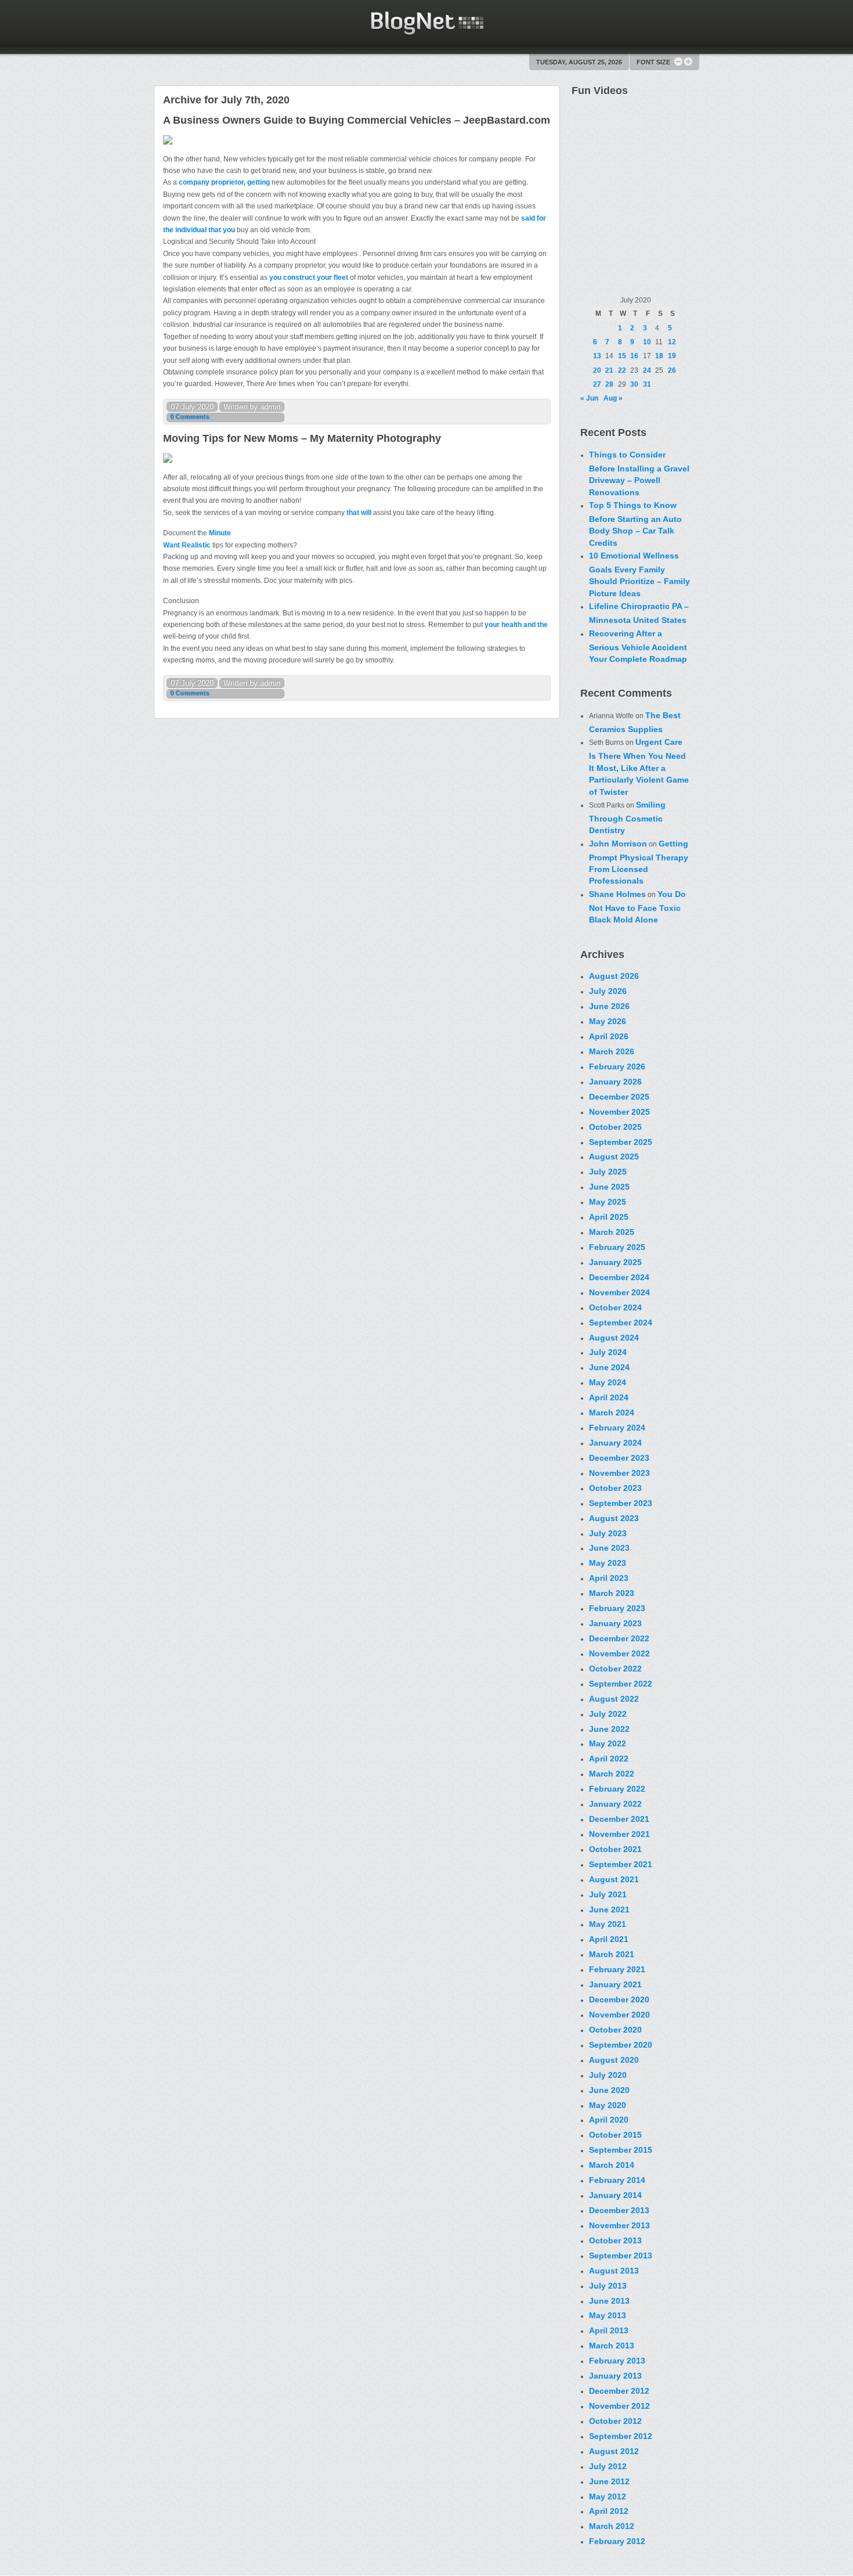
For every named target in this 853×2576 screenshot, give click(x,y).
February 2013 (617, 2361)
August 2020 (614, 2060)
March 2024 (612, 1413)
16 (634, 356)
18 (659, 356)
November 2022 (619, 1653)
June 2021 (609, 1910)
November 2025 (619, 1112)
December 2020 (619, 1999)
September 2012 (621, 2436)
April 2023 (609, 1578)
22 (622, 370)
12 (672, 342)
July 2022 (608, 1714)
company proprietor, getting (225, 182)
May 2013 (608, 2315)
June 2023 (609, 1548)
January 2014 (615, 2195)
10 (647, 342)
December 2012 (619, 2391)
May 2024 (608, 1382)
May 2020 (608, 2105)
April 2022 (609, 1759)
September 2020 (621, 2045)
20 (597, 370)
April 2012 (609, 2511)
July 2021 (608, 1894)
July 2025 (608, 1172)
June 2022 (609, 1729)
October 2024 (615, 1307)
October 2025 (615, 1127)
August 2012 (614, 2451)
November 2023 (619, 1473)
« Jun (589, 398)
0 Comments (190, 417)
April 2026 (609, 1036)
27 (597, 384)
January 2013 (615, 2376)
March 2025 (612, 1232)
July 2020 (608, 2075)
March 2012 (612, 2526)
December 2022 (619, 1638)
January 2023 (615, 1623)
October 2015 (615, 2135)
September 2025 (621, 1142)
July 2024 (608, 1352)
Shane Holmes (617, 894)
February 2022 (617, 1789)
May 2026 (608, 1021)
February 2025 (617, 1247)
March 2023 (612, 1593)
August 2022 (614, 1699)
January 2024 (615, 1443)
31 (647, 384)
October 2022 (615, 1669)
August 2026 (614, 976)
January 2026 (615, 1082)
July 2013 (608, 2286)
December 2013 (619, 2210)
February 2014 (617, 2180)
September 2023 (621, 1503)
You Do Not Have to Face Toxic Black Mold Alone (637, 907)
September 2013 (621, 2256)
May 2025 (608, 1202)
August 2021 (614, 1879)
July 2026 (608, 991)
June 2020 (609, 2090)
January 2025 (615, 1262)
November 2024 (619, 1292)
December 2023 (619, 1458)
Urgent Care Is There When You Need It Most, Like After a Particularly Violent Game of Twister (639, 767)
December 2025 (619, 1097)
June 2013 (609, 2301)
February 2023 (617, 1608)
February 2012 (617, 2541)
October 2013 (615, 2240)
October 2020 (615, 2030)
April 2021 (609, 1939)
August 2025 (614, 1157)
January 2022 (615, 1804)
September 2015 (621, 2150)
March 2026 (612, 1051)
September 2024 (621, 1323)
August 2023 (614, 1518)
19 (672, 356)
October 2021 (615, 1849)
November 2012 (619, 2406)
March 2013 (612, 2346)
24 (647, 370)
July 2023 (608, 1533)
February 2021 (617, 1969)
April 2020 (609, 2120)
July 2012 (608, 2466)
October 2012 (615, 2421)
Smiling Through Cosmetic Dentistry (627, 817)
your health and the (516, 625)
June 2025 (609, 1187)
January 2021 (615, 1984)
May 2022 (608, 1743)
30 (634, 384)
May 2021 (608, 1924)
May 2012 (608, 2496)
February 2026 (617, 1067)
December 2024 (619, 1277)
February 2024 (617, 1428)
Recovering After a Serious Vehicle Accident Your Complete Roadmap (638, 646)
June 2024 (609, 1367)
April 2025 (609, 1217)
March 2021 (612, 1954)
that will (359, 513)
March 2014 (612, 2165)
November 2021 (619, 1834)
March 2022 (612, 1774)
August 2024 (614, 1338)
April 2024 (609, 1397)
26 (672, 370)
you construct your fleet (310, 278)
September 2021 (621, 1864)
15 (622, 356)
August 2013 (614, 2271)
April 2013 (609, 2330)
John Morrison (618, 844)
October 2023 (615, 1488)
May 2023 (608, 1563)
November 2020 (619, 2015)
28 (609, 384)
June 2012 (609, 2481)
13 (597, 356)
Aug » (613, 398)
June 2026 (609, 1006)
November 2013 (619, 2225)
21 (609, 370)
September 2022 (621, 1684)
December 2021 (619, 1819)
